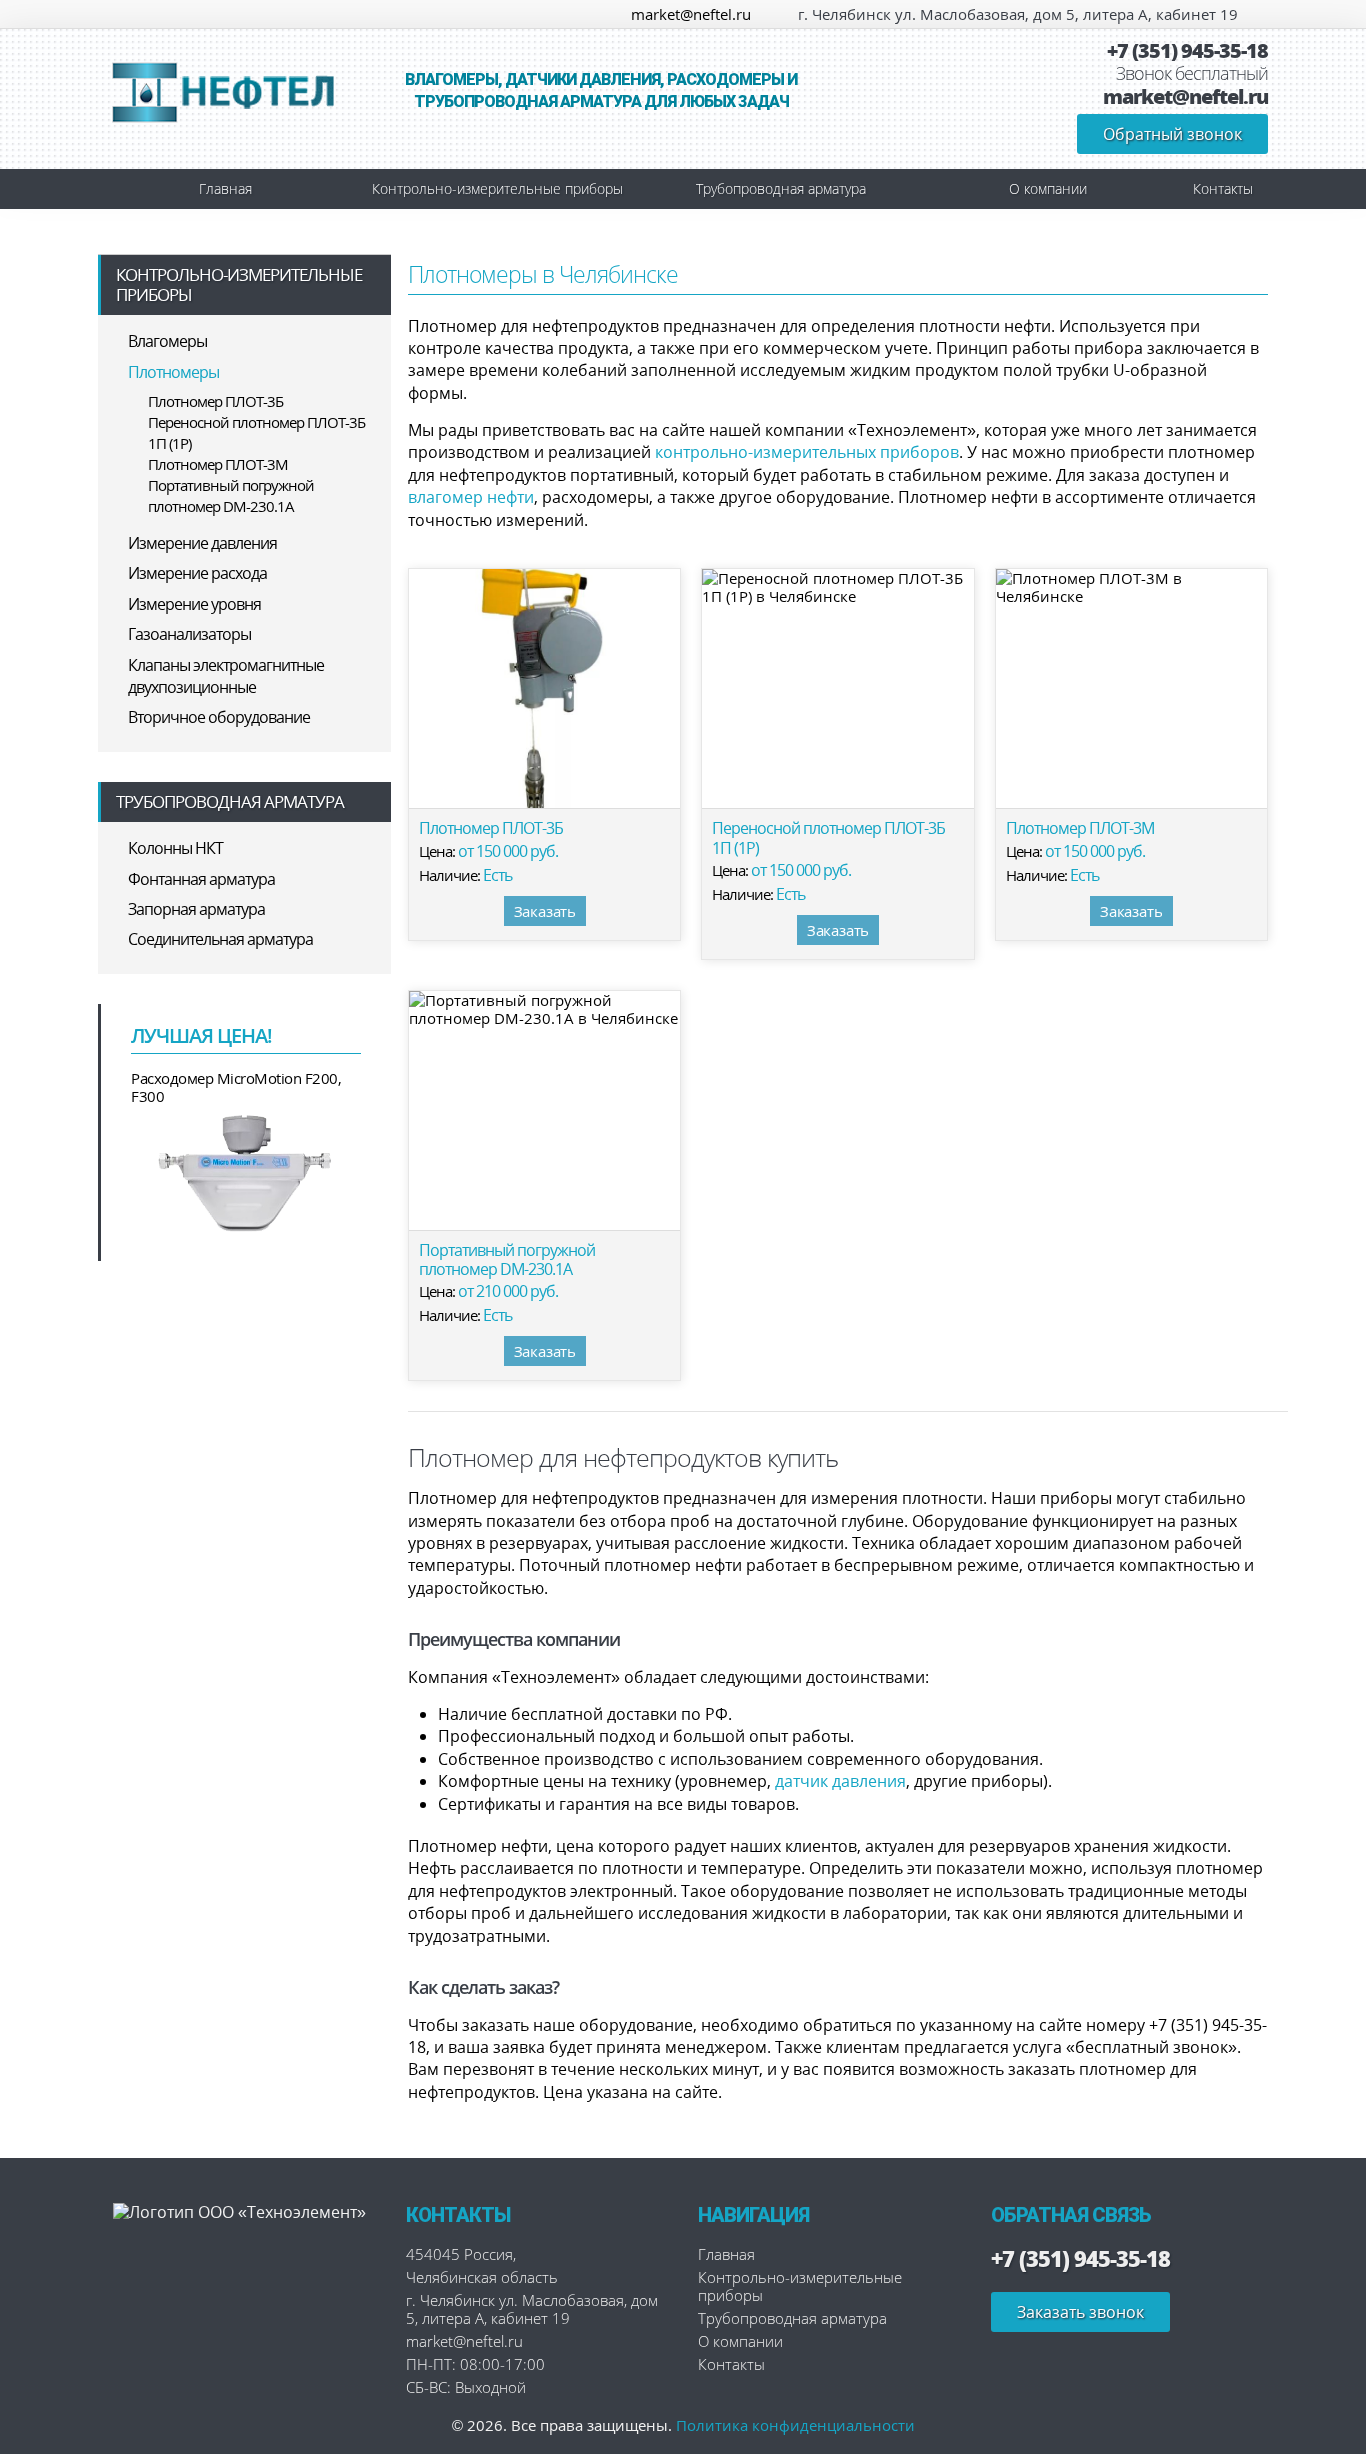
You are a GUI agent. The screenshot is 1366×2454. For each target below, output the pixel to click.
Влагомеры (167, 341)
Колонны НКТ (175, 848)
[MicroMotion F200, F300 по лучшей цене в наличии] (246, 1171)
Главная (225, 188)
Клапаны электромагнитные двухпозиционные (226, 676)
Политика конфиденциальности (795, 2425)
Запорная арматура (196, 909)
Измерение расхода (197, 573)
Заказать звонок (1080, 2312)
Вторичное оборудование (219, 717)
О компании (1048, 188)
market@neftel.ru (691, 14)
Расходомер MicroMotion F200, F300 (236, 1087)
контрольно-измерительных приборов (807, 452)
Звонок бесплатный (1192, 74)
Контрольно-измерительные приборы (497, 188)
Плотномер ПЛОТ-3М (218, 464)
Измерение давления (202, 543)
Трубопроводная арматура (781, 188)
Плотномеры (173, 372)
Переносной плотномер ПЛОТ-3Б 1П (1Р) (256, 432)
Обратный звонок (1172, 134)
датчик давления (840, 1781)
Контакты (1223, 188)
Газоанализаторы (189, 634)
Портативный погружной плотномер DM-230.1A (231, 495)
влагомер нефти (471, 497)
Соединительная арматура (220, 939)
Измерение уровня (194, 604)
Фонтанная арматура (201, 879)
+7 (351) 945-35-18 (1187, 51)
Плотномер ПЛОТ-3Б (215, 401)
